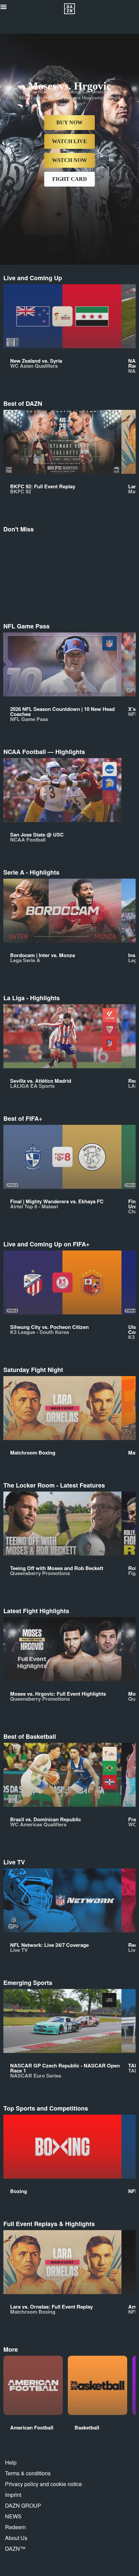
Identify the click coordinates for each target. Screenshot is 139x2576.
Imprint (13, 2495)
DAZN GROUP (23, 2505)
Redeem (15, 2527)
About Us (16, 2538)
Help (11, 2462)
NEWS (13, 2516)
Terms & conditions (28, 2473)
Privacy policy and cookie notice (44, 2484)
